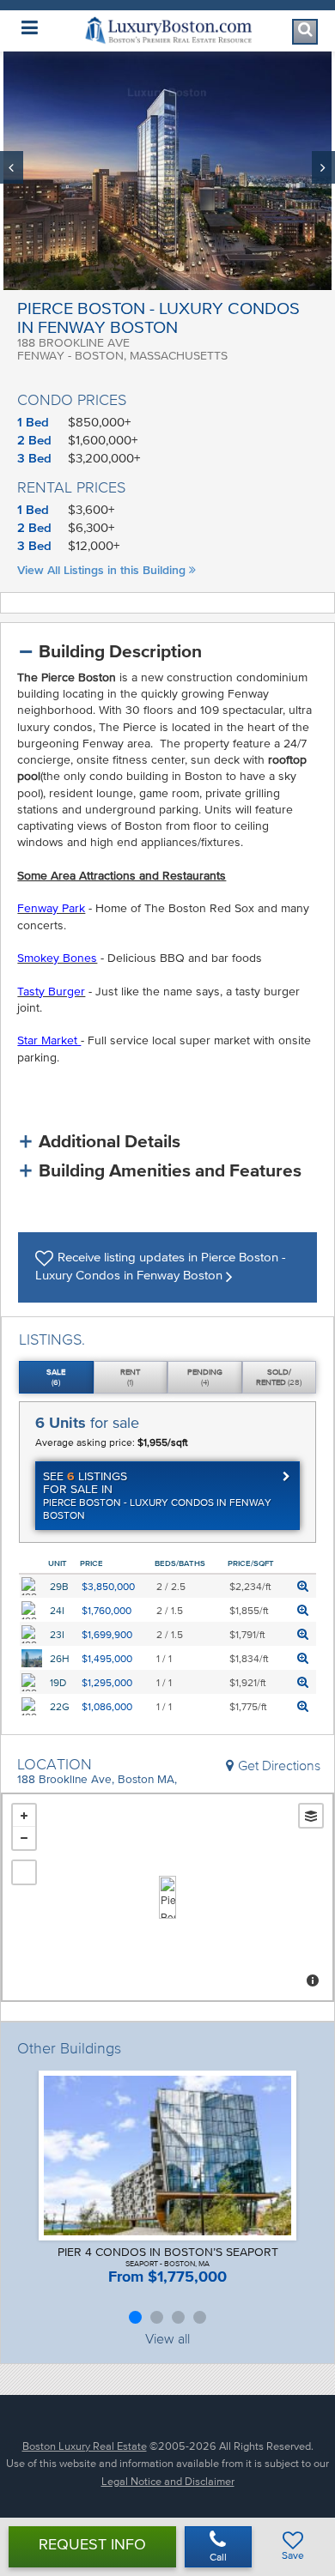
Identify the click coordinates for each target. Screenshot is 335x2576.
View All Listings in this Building (103, 570)
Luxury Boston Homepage (167, 30)
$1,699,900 (107, 1634)
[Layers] (311, 1816)
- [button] (24, 1838)
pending (205, 1377)
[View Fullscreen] (24, 1872)
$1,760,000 (107, 1610)
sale (56, 1377)
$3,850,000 (108, 1586)
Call (219, 2557)
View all (167, 2338)
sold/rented (279, 1377)
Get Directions (279, 1765)
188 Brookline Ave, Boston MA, (97, 1779)
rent (130, 1377)
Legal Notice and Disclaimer (168, 2481)
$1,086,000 (107, 1706)
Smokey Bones (57, 958)
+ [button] (24, 1816)
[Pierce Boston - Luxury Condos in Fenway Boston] (167, 1897)
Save (293, 2555)
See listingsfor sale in (157, 1495)
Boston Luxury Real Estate (85, 2446)
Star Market (49, 1040)
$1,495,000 (107, 1658)
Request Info (92, 2544)
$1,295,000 (107, 1682)
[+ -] (167, 1897)
